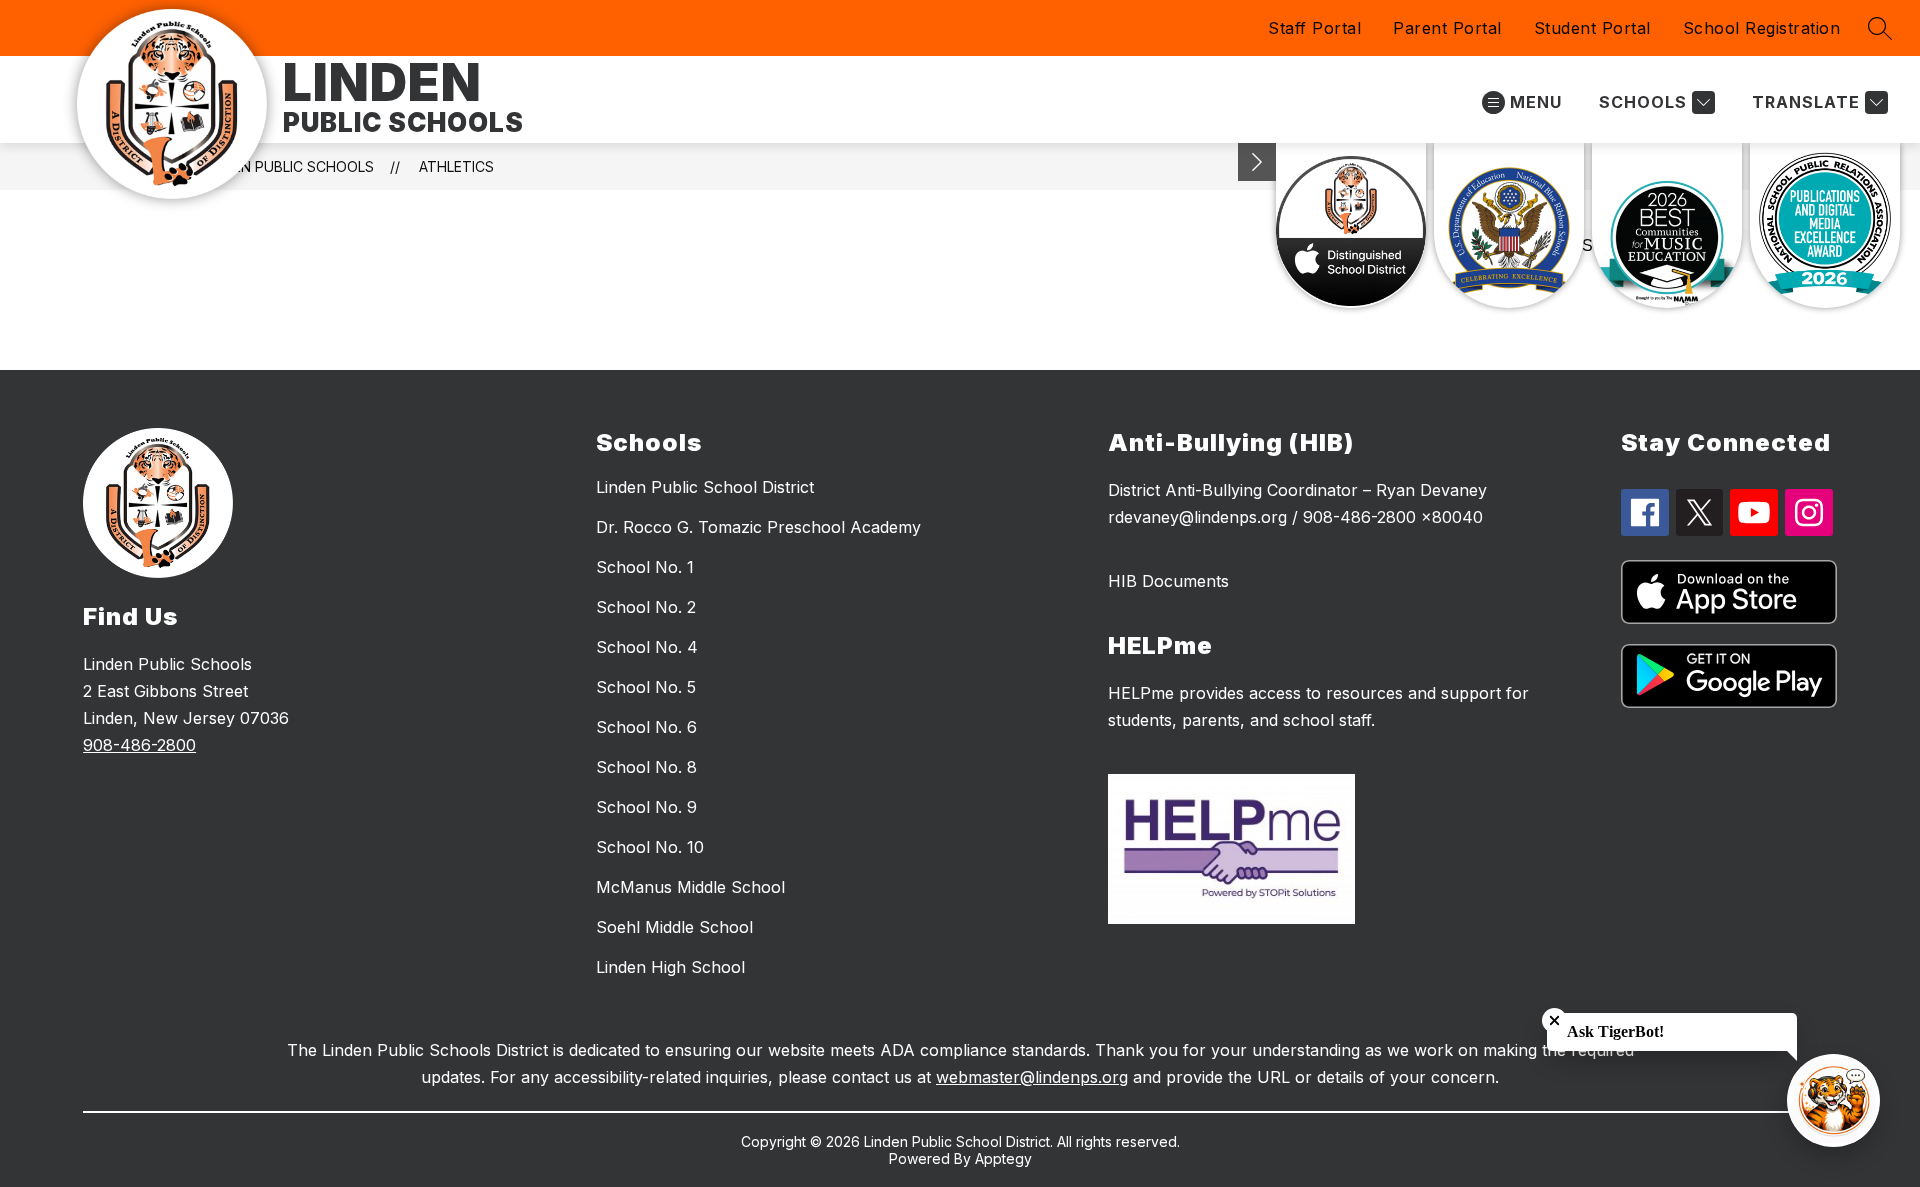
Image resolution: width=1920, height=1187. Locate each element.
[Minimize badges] (1257, 162)
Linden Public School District (705, 487)
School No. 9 (646, 807)
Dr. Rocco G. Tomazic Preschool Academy (758, 527)
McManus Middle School (690, 887)
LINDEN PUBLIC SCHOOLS (288, 166)
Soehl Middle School (674, 927)
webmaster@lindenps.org (1032, 1077)
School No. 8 (646, 767)
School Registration (1762, 28)
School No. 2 (646, 607)
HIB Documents (1168, 581)
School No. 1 (645, 567)
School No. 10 (650, 847)
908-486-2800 (139, 745)
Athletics (456, 166)
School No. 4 (647, 647)
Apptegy (1003, 1158)
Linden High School (670, 967)
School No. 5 (646, 687)
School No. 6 (646, 727)
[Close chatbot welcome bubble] (1554, 1020)
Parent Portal (1447, 28)
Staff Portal (1314, 28)
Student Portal (1592, 28)
